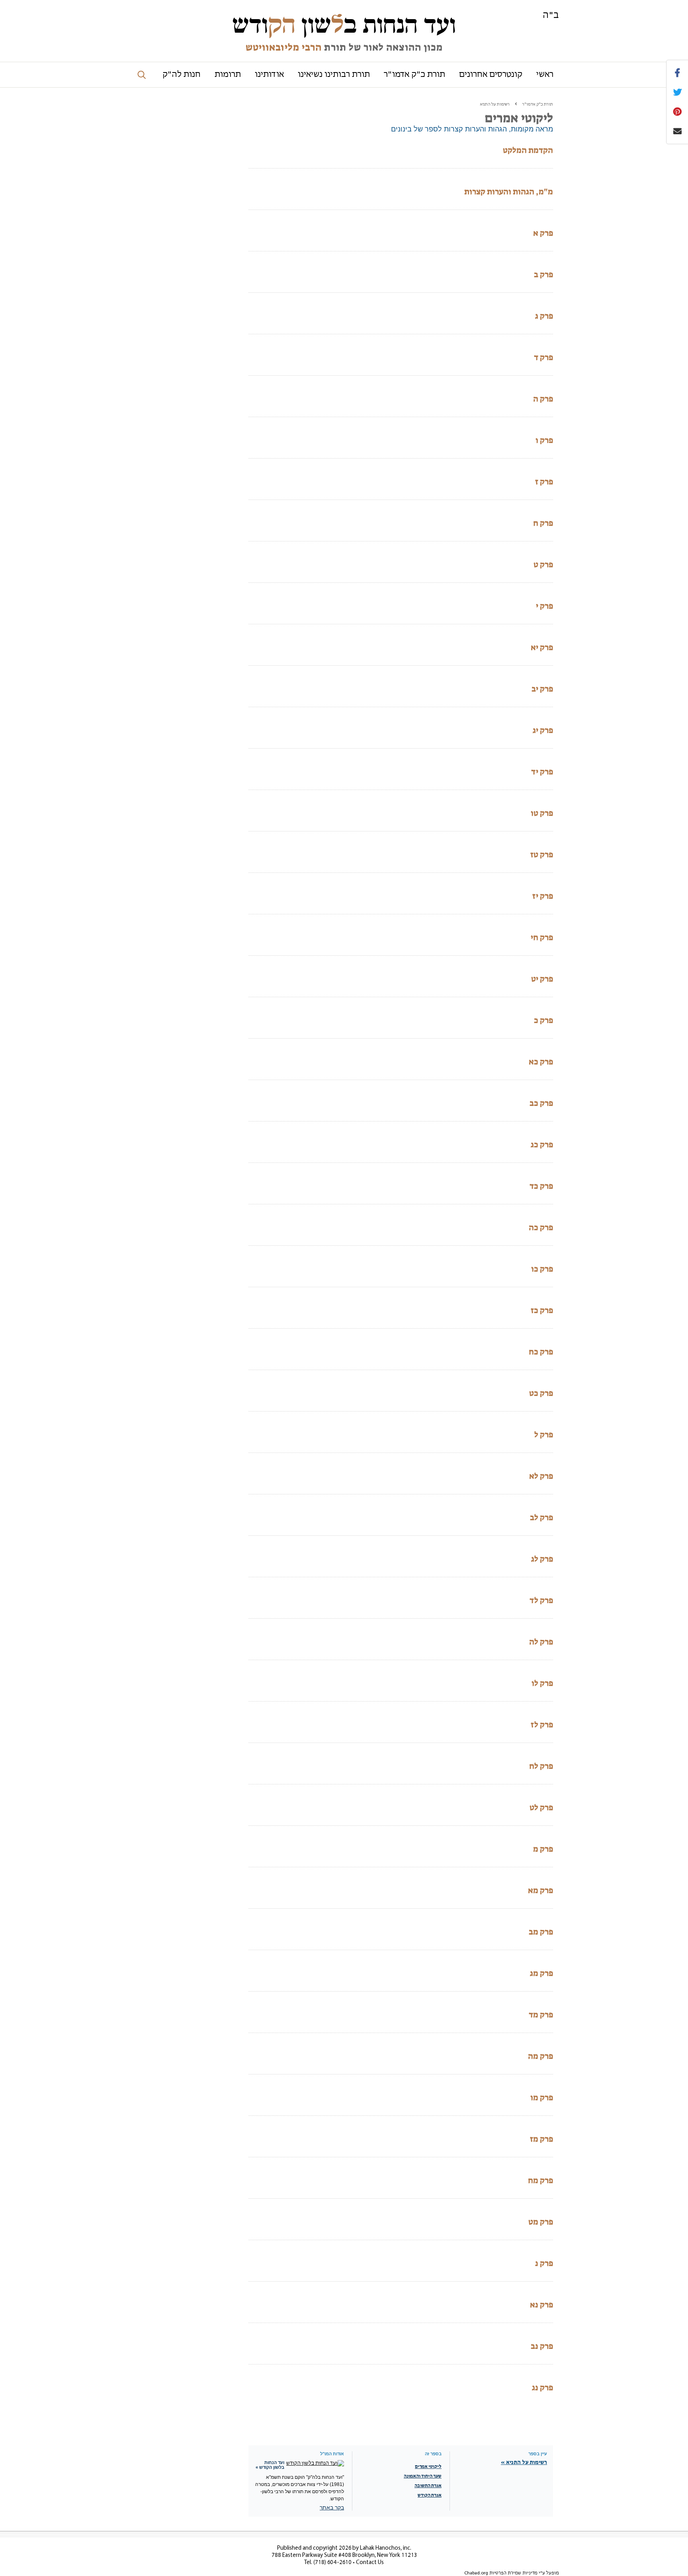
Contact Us (370, 2563)
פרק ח (543, 523)
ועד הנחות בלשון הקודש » (270, 2465)
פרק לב (541, 1517)
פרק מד (541, 2015)
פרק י (544, 606)
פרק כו (542, 1269)
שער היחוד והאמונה (423, 2476)
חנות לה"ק (182, 75)
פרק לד (541, 1600)
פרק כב (541, 1103)
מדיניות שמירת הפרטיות (513, 2573)
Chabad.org (476, 2573)
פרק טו (542, 813)
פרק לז (542, 1725)
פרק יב (542, 689)
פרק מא (540, 1890)
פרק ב (543, 274)
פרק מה (540, 2056)
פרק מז (541, 2139)
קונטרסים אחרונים (491, 75)
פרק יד (542, 772)
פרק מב (541, 1932)
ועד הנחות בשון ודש (344, 25)
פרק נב (542, 2346)
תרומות (228, 75)
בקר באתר (332, 2507)
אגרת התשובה (428, 2486)
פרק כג (542, 1145)
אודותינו (269, 75)
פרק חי (542, 937)
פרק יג (543, 730)
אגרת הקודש (430, 2496)
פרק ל (544, 1435)
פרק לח (541, 1766)
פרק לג (542, 1559)
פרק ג (544, 316)
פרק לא (541, 1476)
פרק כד (541, 1186)
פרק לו (542, 1683)
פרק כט (541, 1393)
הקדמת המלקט (528, 150)
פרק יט (542, 979)
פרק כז (542, 1310)
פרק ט (543, 565)
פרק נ (544, 2263)
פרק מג (541, 1973)
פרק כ (543, 1020)
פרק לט (541, 1808)
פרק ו (544, 440)
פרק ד (543, 357)
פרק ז (544, 482)
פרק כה (541, 1227)
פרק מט (541, 2222)
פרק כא (541, 1062)
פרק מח (540, 2180)
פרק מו (542, 2098)
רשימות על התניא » (524, 2463)
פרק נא (541, 2305)
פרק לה (541, 1642)
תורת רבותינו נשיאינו (334, 75)
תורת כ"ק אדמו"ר (414, 75)
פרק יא (542, 647)
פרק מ (543, 1849)
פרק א (543, 233)
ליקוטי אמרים (428, 2467)
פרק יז (543, 896)
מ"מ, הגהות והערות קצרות (509, 192)
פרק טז (542, 855)
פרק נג (542, 2388)
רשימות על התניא (495, 105)
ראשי (545, 75)
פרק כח (541, 1352)
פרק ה (543, 399)
